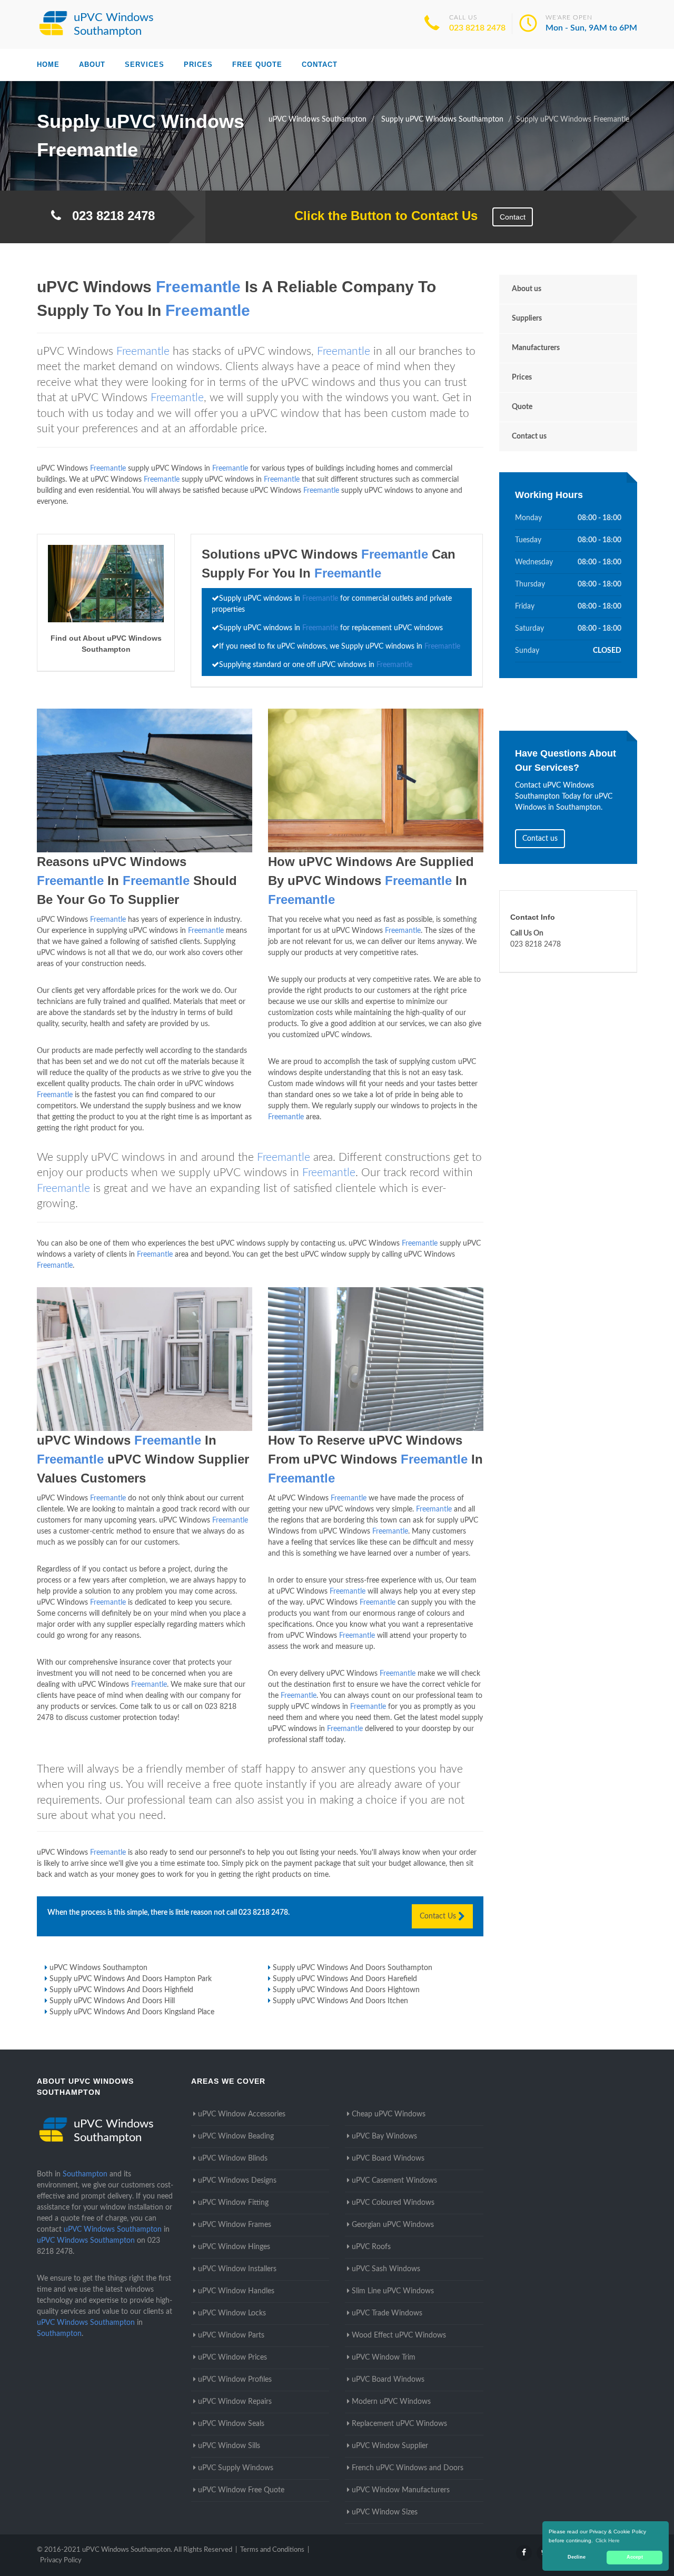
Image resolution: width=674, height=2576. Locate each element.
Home (48, 64)
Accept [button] (635, 2557)
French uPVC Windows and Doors (408, 2468)
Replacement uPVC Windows (399, 2424)
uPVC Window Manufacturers (401, 2490)
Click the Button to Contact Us (380, 216)
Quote (522, 407)
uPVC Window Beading (236, 2136)
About (92, 64)
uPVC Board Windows (388, 2159)
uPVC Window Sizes (385, 2512)
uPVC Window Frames (235, 2225)
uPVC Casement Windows (394, 2181)
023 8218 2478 (477, 28)
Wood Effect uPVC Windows (399, 2335)
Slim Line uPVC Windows (393, 2291)
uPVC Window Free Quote (241, 2490)
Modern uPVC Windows (391, 2402)
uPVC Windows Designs (237, 2181)
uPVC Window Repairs (235, 2402)
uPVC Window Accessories (242, 2114)
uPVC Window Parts (231, 2335)
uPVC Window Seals (231, 2424)
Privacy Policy (61, 2560)
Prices (198, 64)
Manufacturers (536, 348)
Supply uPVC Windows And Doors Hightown (346, 1990)
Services (145, 64)
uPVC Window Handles (236, 2291)
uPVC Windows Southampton (98, 1968)
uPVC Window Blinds (233, 2159)
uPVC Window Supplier (390, 2446)
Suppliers (527, 319)
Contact (320, 64)
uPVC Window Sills (229, 2446)
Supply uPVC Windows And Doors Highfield (121, 1990)
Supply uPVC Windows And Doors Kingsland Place (132, 2012)
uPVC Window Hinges (234, 2247)
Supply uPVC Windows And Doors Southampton (353, 1968)
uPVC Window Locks (232, 2313)
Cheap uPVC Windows (389, 2114)
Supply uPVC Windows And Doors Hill (112, 2001)
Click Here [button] (608, 2540)
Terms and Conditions (272, 2550)
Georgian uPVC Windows (393, 2225)
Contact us (529, 436)
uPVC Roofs (371, 2247)
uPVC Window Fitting (233, 2203)
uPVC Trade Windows (387, 2313)
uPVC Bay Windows (384, 2136)
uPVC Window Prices (232, 2358)
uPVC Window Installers (237, 2269)
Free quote (257, 64)
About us (527, 289)
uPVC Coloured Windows (393, 2203)
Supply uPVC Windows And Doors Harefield (345, 1979)
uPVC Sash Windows (386, 2269)
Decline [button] (577, 2557)
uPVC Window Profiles (235, 2380)
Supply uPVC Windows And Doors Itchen (340, 2001)
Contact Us (439, 1916)
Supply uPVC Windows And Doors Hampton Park (131, 1979)
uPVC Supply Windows (236, 2468)
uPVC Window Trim (384, 2358)
